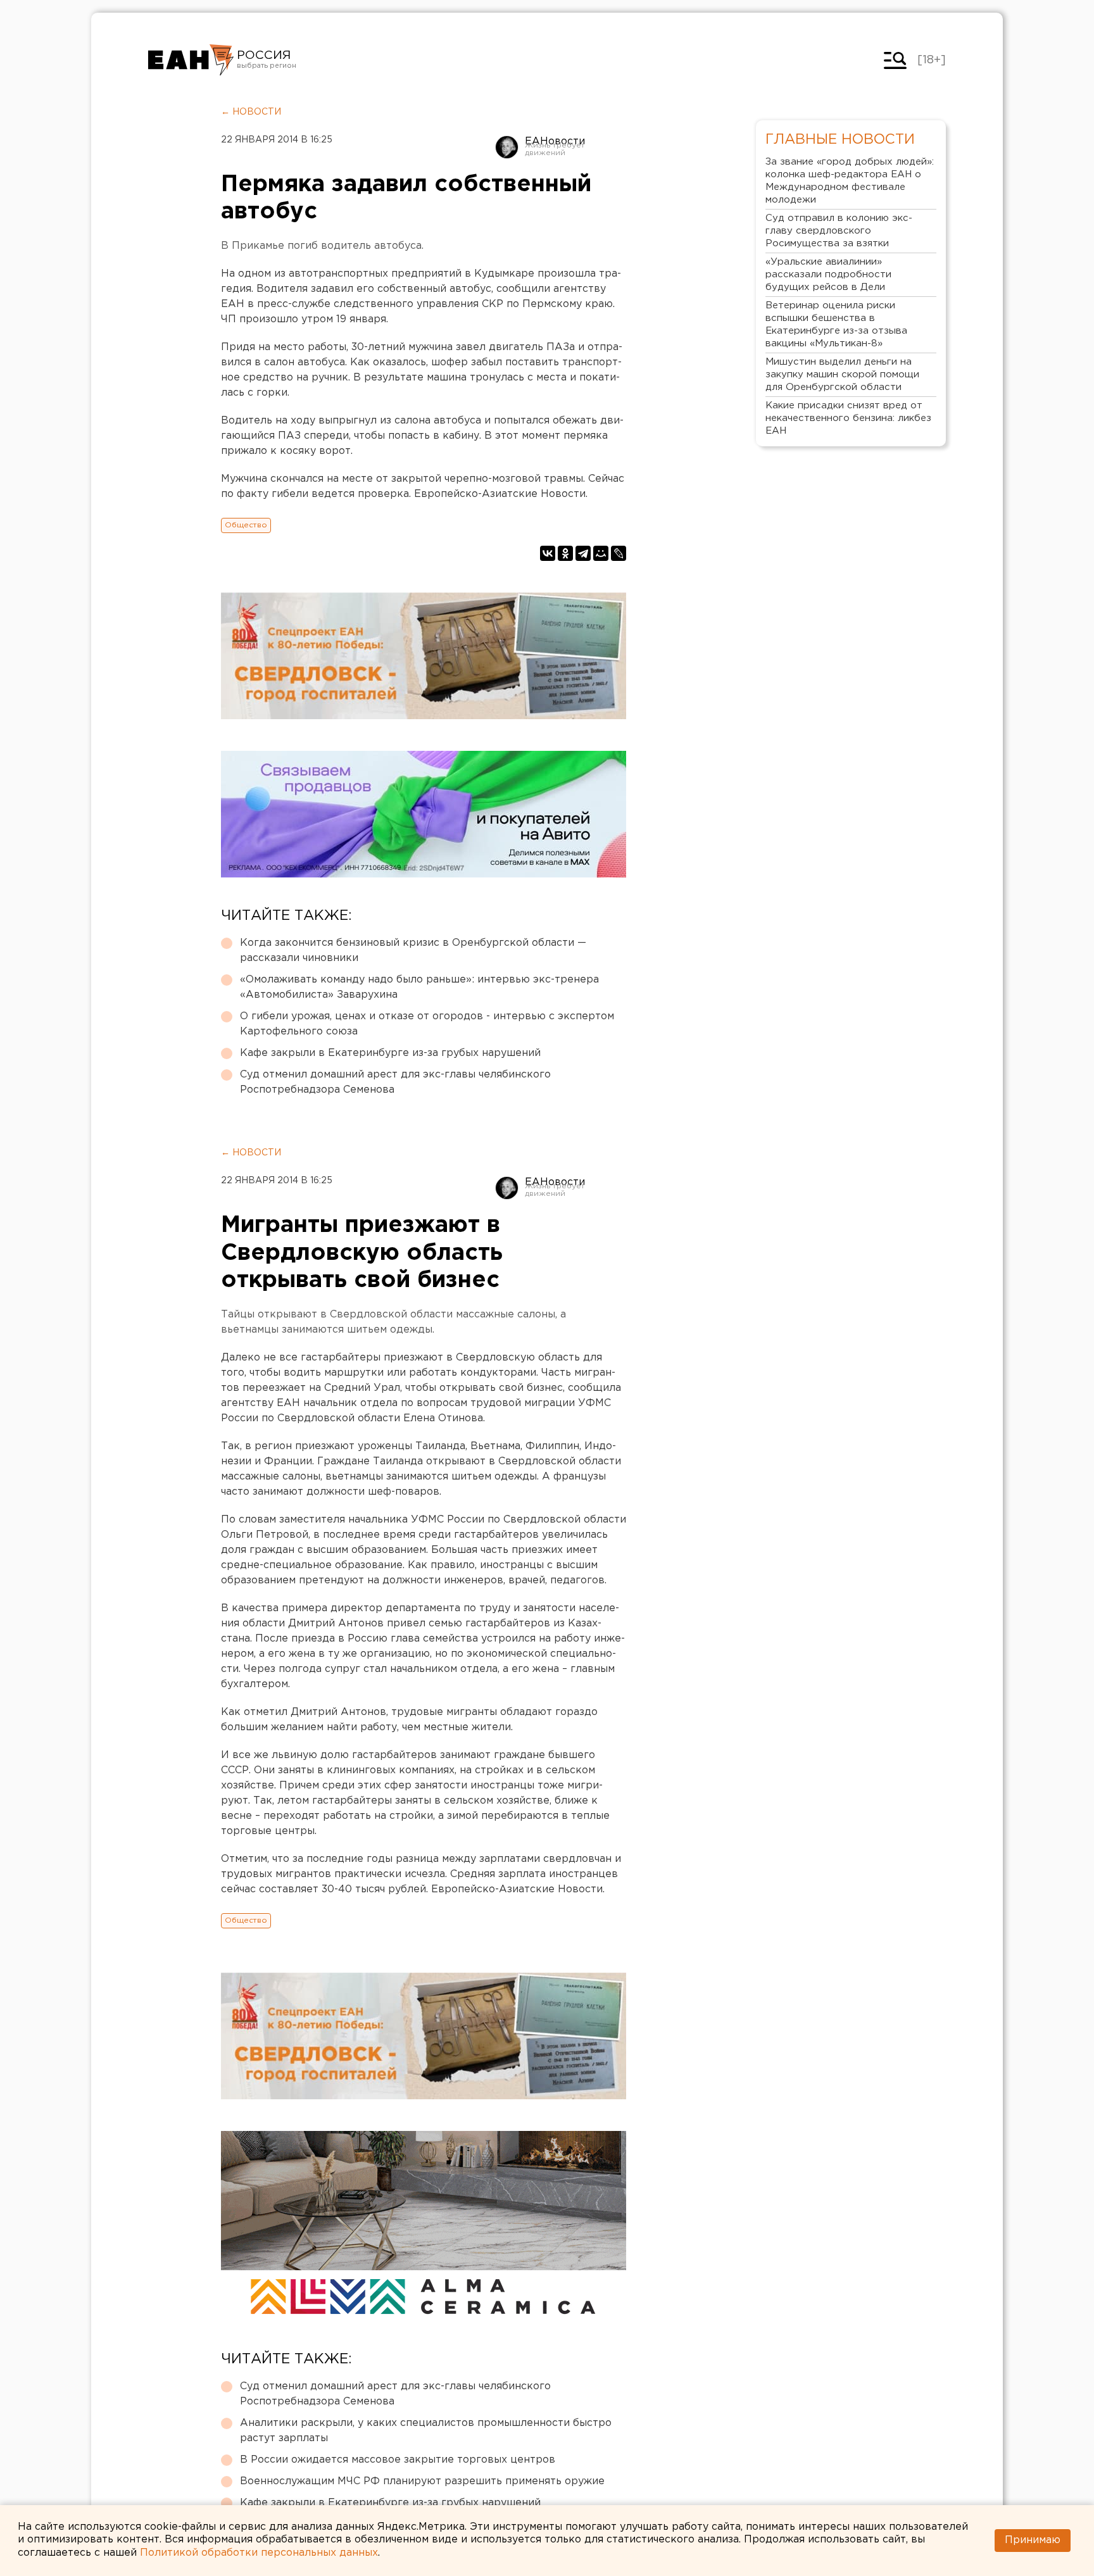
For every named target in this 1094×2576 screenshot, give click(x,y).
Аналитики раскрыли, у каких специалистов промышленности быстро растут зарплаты (426, 2431)
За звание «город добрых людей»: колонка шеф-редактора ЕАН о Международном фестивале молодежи (850, 181)
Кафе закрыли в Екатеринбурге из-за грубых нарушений (390, 1053)
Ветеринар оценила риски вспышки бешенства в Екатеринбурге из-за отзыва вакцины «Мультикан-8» (836, 324)
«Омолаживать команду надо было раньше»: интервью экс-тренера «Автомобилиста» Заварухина (419, 987)
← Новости (251, 112)
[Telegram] (583, 553)
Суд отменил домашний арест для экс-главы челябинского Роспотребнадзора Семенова (395, 1082)
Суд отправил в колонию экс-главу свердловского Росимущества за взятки (839, 231)
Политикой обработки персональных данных (259, 2553)
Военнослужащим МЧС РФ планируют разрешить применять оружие (422, 2481)
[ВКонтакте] (548, 553)
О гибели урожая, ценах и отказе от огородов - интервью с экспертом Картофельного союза (427, 1024)
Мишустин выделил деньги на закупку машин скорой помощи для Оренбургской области (842, 374)
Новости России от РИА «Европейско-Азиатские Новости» (191, 60)
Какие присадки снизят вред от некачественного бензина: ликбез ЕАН (848, 418)
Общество (246, 525)
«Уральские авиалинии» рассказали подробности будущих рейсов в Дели (828, 274)
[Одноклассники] (565, 553)
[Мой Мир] (601, 553)
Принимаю (1033, 2540)
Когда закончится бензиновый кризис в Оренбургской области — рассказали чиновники (413, 951)
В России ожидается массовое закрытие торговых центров (398, 2460)
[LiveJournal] (619, 553)
